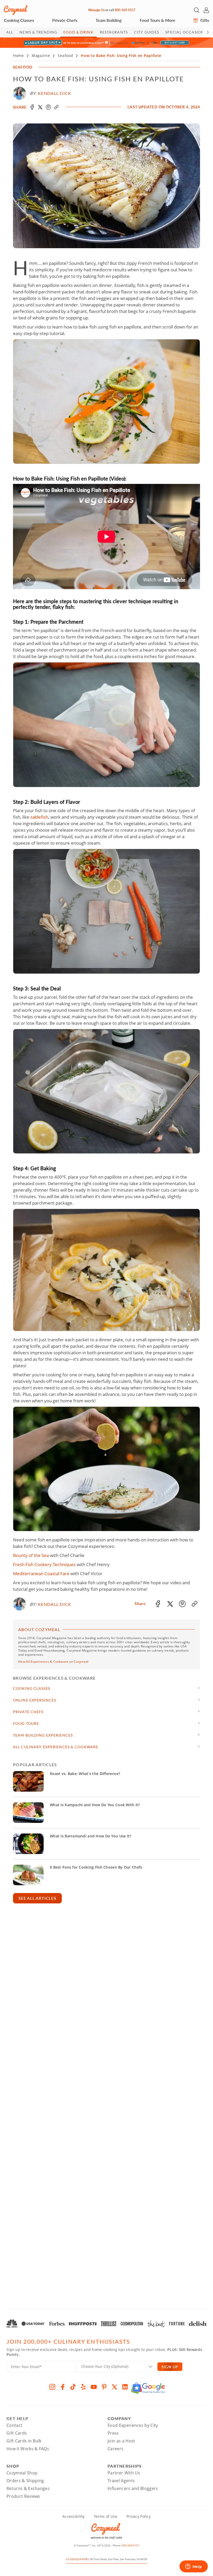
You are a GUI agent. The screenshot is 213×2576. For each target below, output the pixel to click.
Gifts (204, 20)
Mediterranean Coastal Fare (41, 1573)
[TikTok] (73, 2387)
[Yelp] (83, 2387)
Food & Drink (78, 32)
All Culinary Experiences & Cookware (56, 1747)
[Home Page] (16, 10)
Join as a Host (121, 2441)
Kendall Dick (55, 93)
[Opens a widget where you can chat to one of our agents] (194, 2567)
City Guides (147, 32)
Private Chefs (65, 20)
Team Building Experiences (43, 1735)
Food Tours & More (158, 20)
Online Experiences (35, 1700)
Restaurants (114, 32)
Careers (115, 2449)
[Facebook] (63, 2387)
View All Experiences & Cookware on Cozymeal (53, 1662)
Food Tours (26, 1723)
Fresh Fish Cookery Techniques (44, 1564)
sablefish (39, 817)
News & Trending (38, 32)
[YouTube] (94, 2387)
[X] (115, 2387)
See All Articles (37, 1898)
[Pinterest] (104, 2387)
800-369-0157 (125, 10)
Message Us (96, 10)
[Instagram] (52, 2387)
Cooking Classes (19, 20)
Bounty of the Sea (31, 1555)
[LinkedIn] (125, 2387)
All (10, 32)
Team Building (109, 20)
